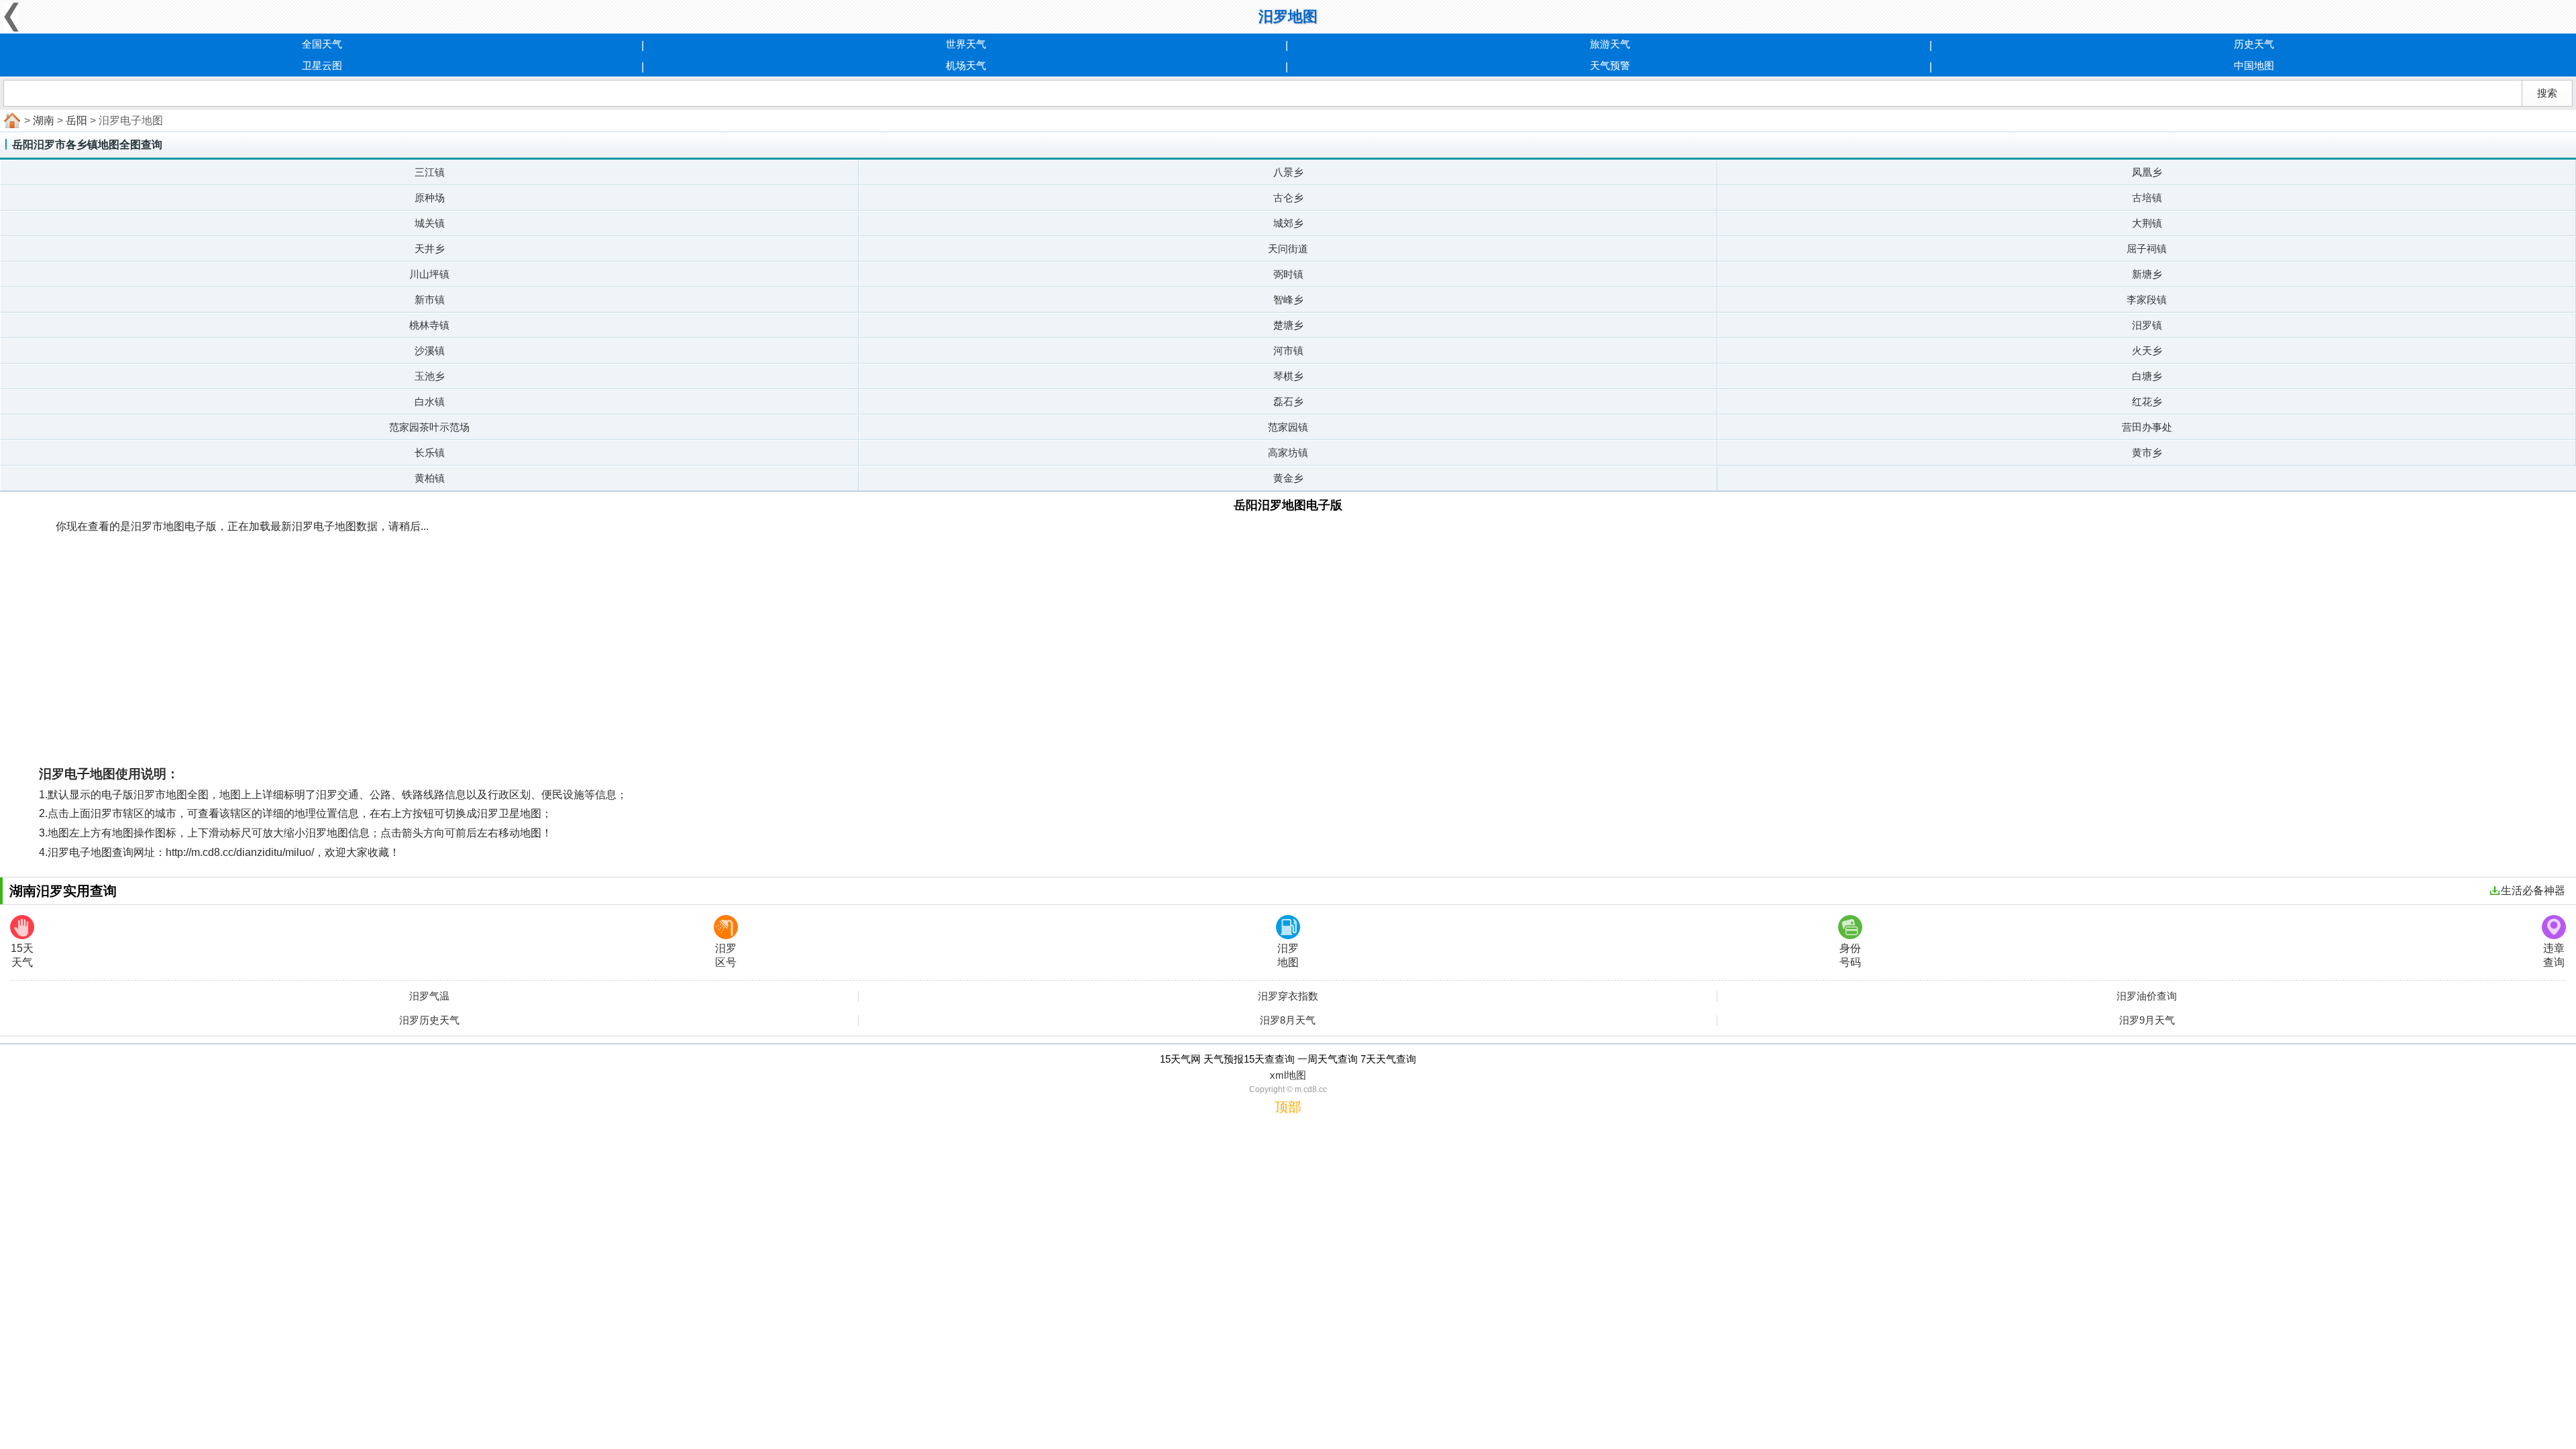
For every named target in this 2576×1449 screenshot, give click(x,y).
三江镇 (430, 172)
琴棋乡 (1288, 376)
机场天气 (966, 65)
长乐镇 (430, 452)
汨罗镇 (2147, 325)
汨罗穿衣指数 (1288, 996)
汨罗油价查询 (2147, 996)
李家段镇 (2147, 300)
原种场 (430, 198)
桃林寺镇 (429, 325)
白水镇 (430, 401)
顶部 (1288, 1107)
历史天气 (2254, 44)
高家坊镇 (1288, 452)
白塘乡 (2147, 376)
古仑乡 (1288, 198)
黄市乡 (2147, 452)
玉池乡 (430, 376)
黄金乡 (1288, 478)
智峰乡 (1288, 300)
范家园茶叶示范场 (429, 427)
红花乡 (2147, 401)
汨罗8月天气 (1288, 1020)
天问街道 (1288, 249)
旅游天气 (1610, 44)
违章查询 (2554, 955)
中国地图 (2254, 65)
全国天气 (322, 44)
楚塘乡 (1288, 325)
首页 (11, 121)
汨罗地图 (1288, 955)
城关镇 (430, 223)
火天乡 (2147, 351)
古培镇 (2147, 198)
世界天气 (966, 44)
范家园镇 (1288, 427)
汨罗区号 (726, 955)
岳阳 (76, 120)
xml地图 (1288, 1075)
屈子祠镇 (2147, 249)
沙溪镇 (430, 351)
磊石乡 (1288, 401)
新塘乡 (2147, 274)
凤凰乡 (2147, 172)
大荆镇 (2147, 223)
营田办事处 (2147, 427)
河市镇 (1288, 351)
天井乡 (430, 249)
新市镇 (430, 300)
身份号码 (1850, 955)
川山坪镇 (429, 274)
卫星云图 (322, 65)
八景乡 (1288, 172)
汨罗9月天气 (2147, 1020)
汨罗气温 (429, 996)
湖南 (44, 120)
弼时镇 (1288, 274)
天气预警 (1610, 65)
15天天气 (22, 955)
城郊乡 (1288, 223)
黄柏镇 (430, 478)
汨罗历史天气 (429, 1020)
